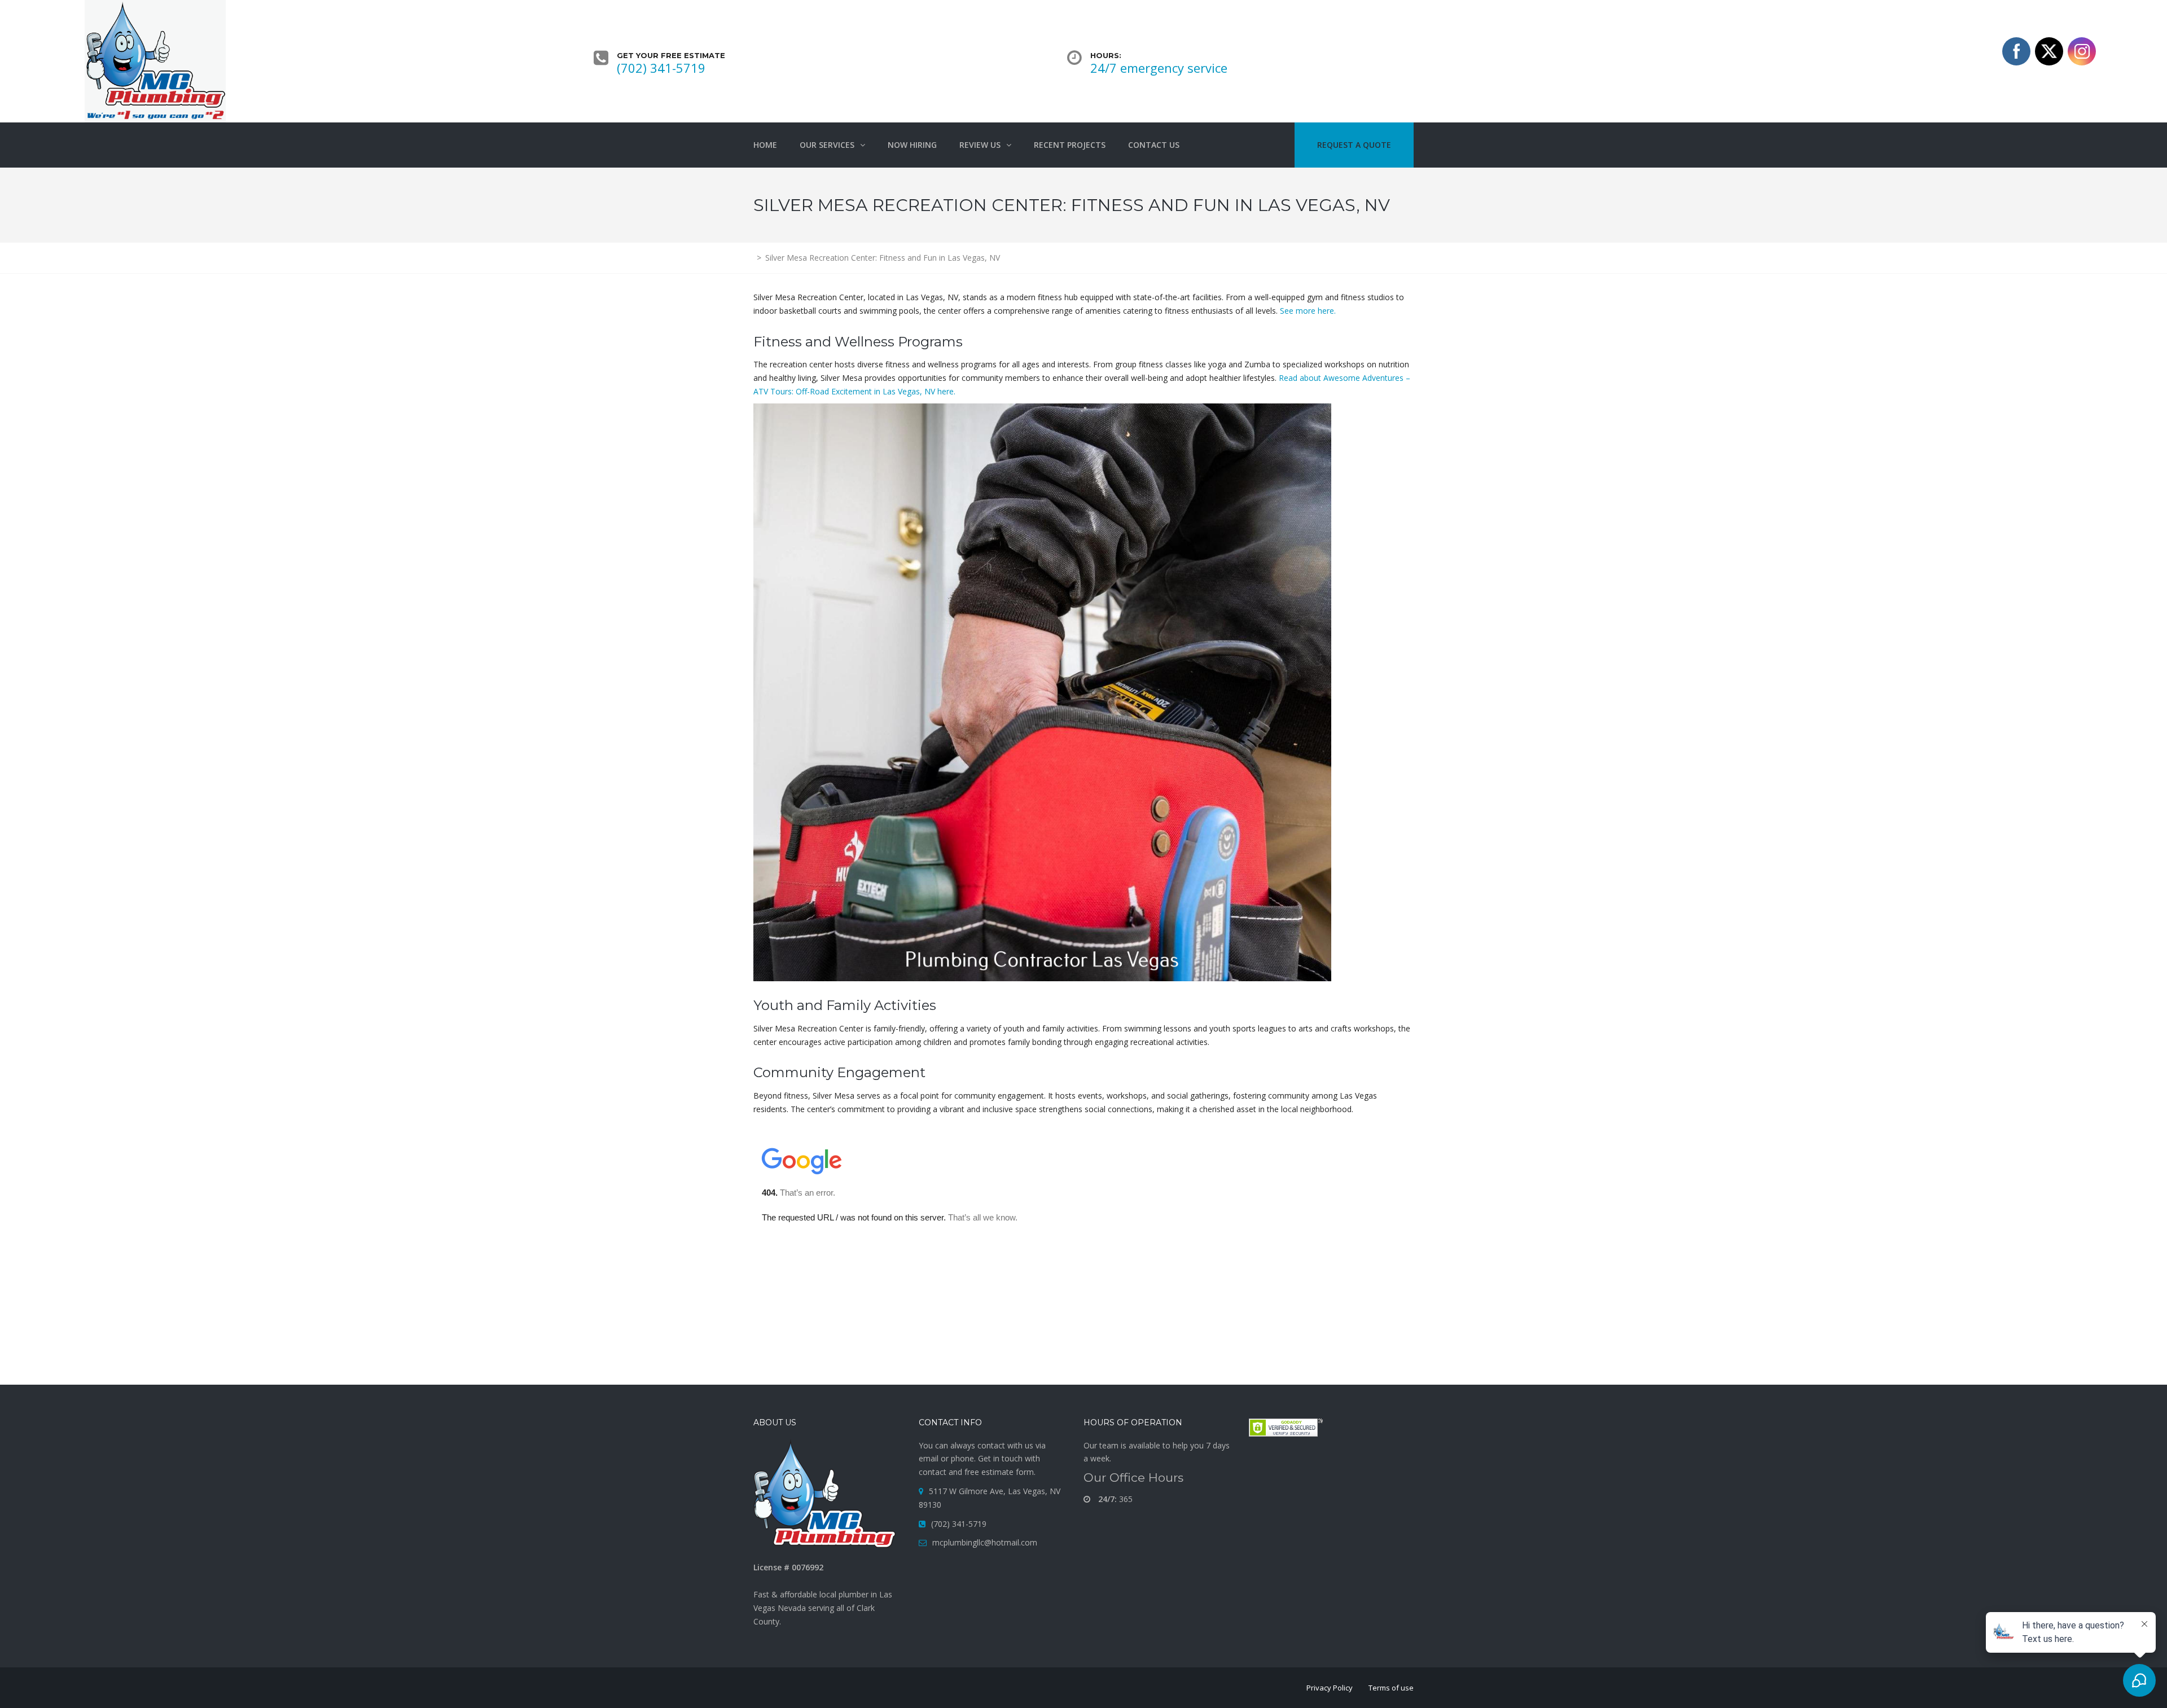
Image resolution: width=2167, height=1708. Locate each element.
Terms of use (1391, 1688)
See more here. (1308, 311)
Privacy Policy (1330, 1688)
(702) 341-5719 (661, 68)
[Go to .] (754, 258)
